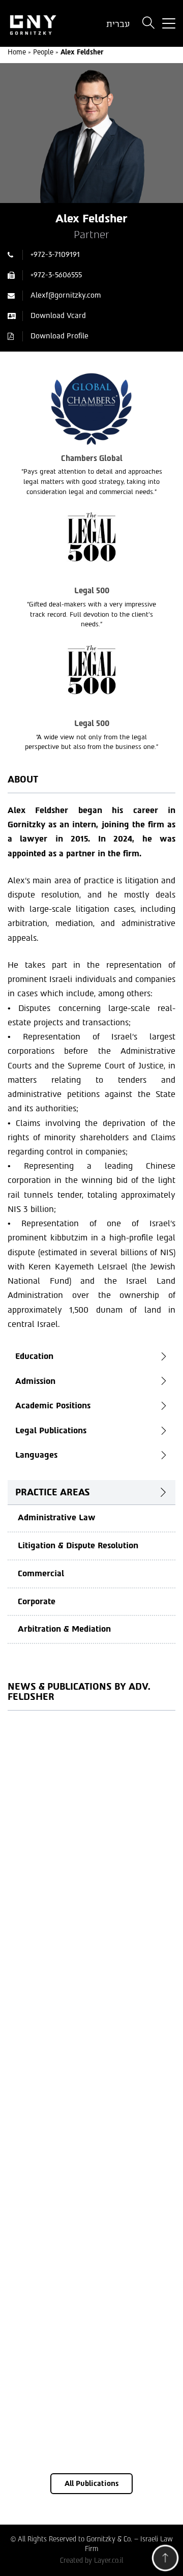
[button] (165, 2560)
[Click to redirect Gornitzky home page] (46, 24)
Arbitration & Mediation (64, 1629)
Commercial (41, 1573)
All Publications (91, 2484)
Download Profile (59, 336)
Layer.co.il (109, 2560)
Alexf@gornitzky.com (66, 295)
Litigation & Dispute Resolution (78, 1545)
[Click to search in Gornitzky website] (148, 24)
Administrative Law (57, 1517)
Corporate (37, 1601)
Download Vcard (58, 316)
